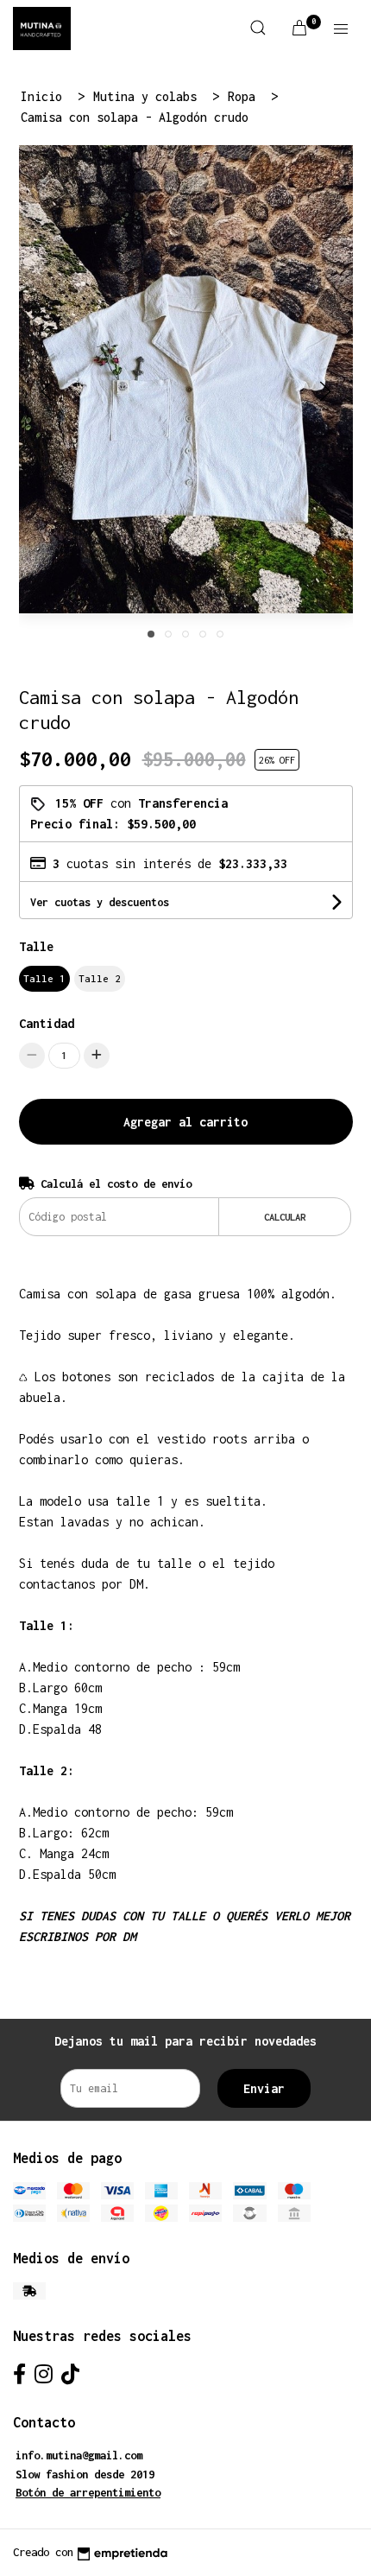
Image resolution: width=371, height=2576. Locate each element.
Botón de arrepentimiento (88, 2493)
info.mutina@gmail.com (79, 2455)
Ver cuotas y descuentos (100, 902)
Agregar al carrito (185, 1122)
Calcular (285, 1217)
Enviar (264, 2088)
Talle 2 (100, 978)
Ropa (245, 96)
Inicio (45, 96)
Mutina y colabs (148, 96)
